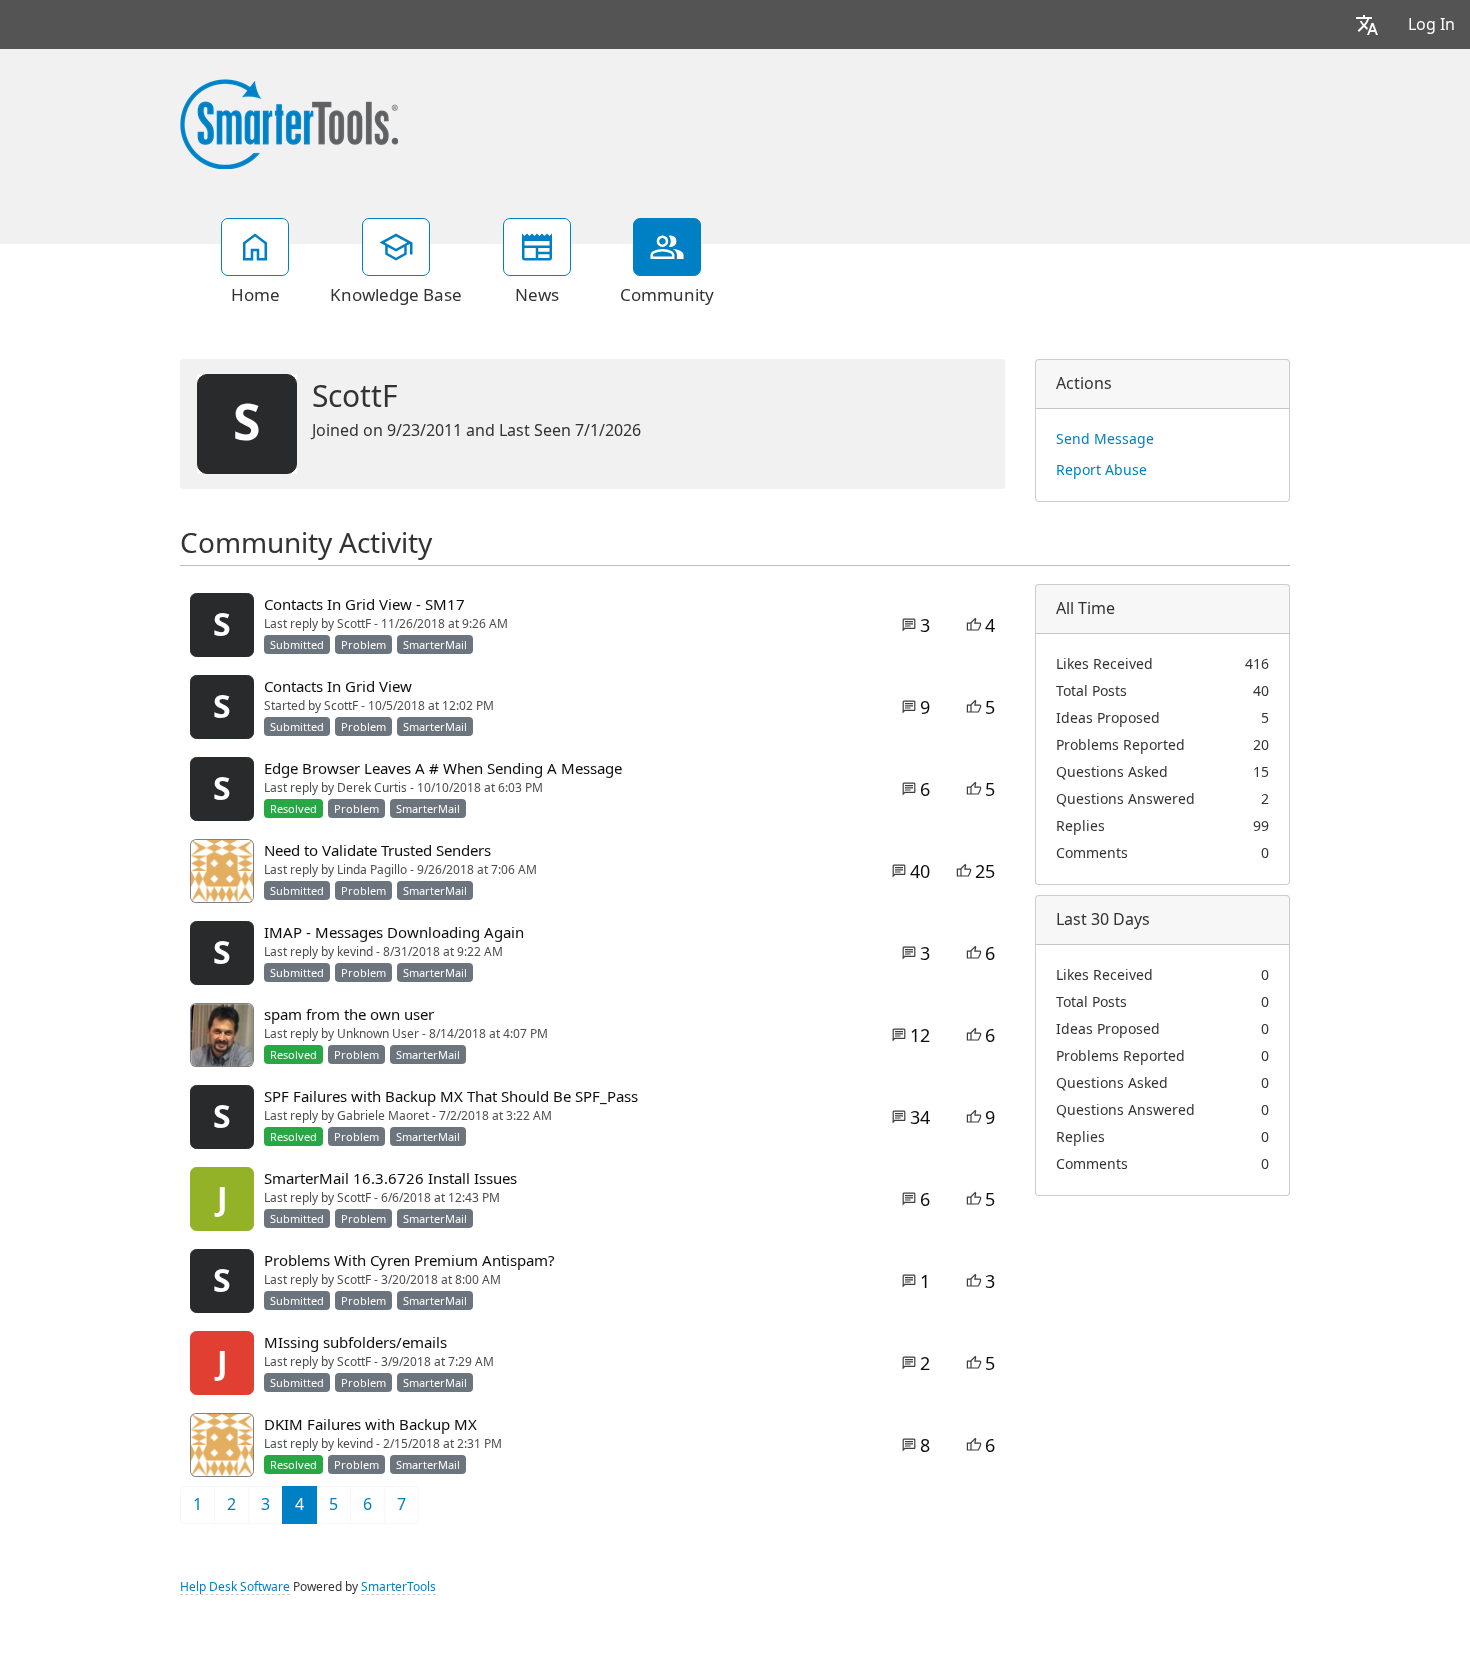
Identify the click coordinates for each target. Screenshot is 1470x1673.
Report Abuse (1101, 470)
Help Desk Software (235, 1587)
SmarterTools (398, 1587)
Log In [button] (1431, 24)
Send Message (1105, 439)
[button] (1367, 24)
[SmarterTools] (289, 122)
